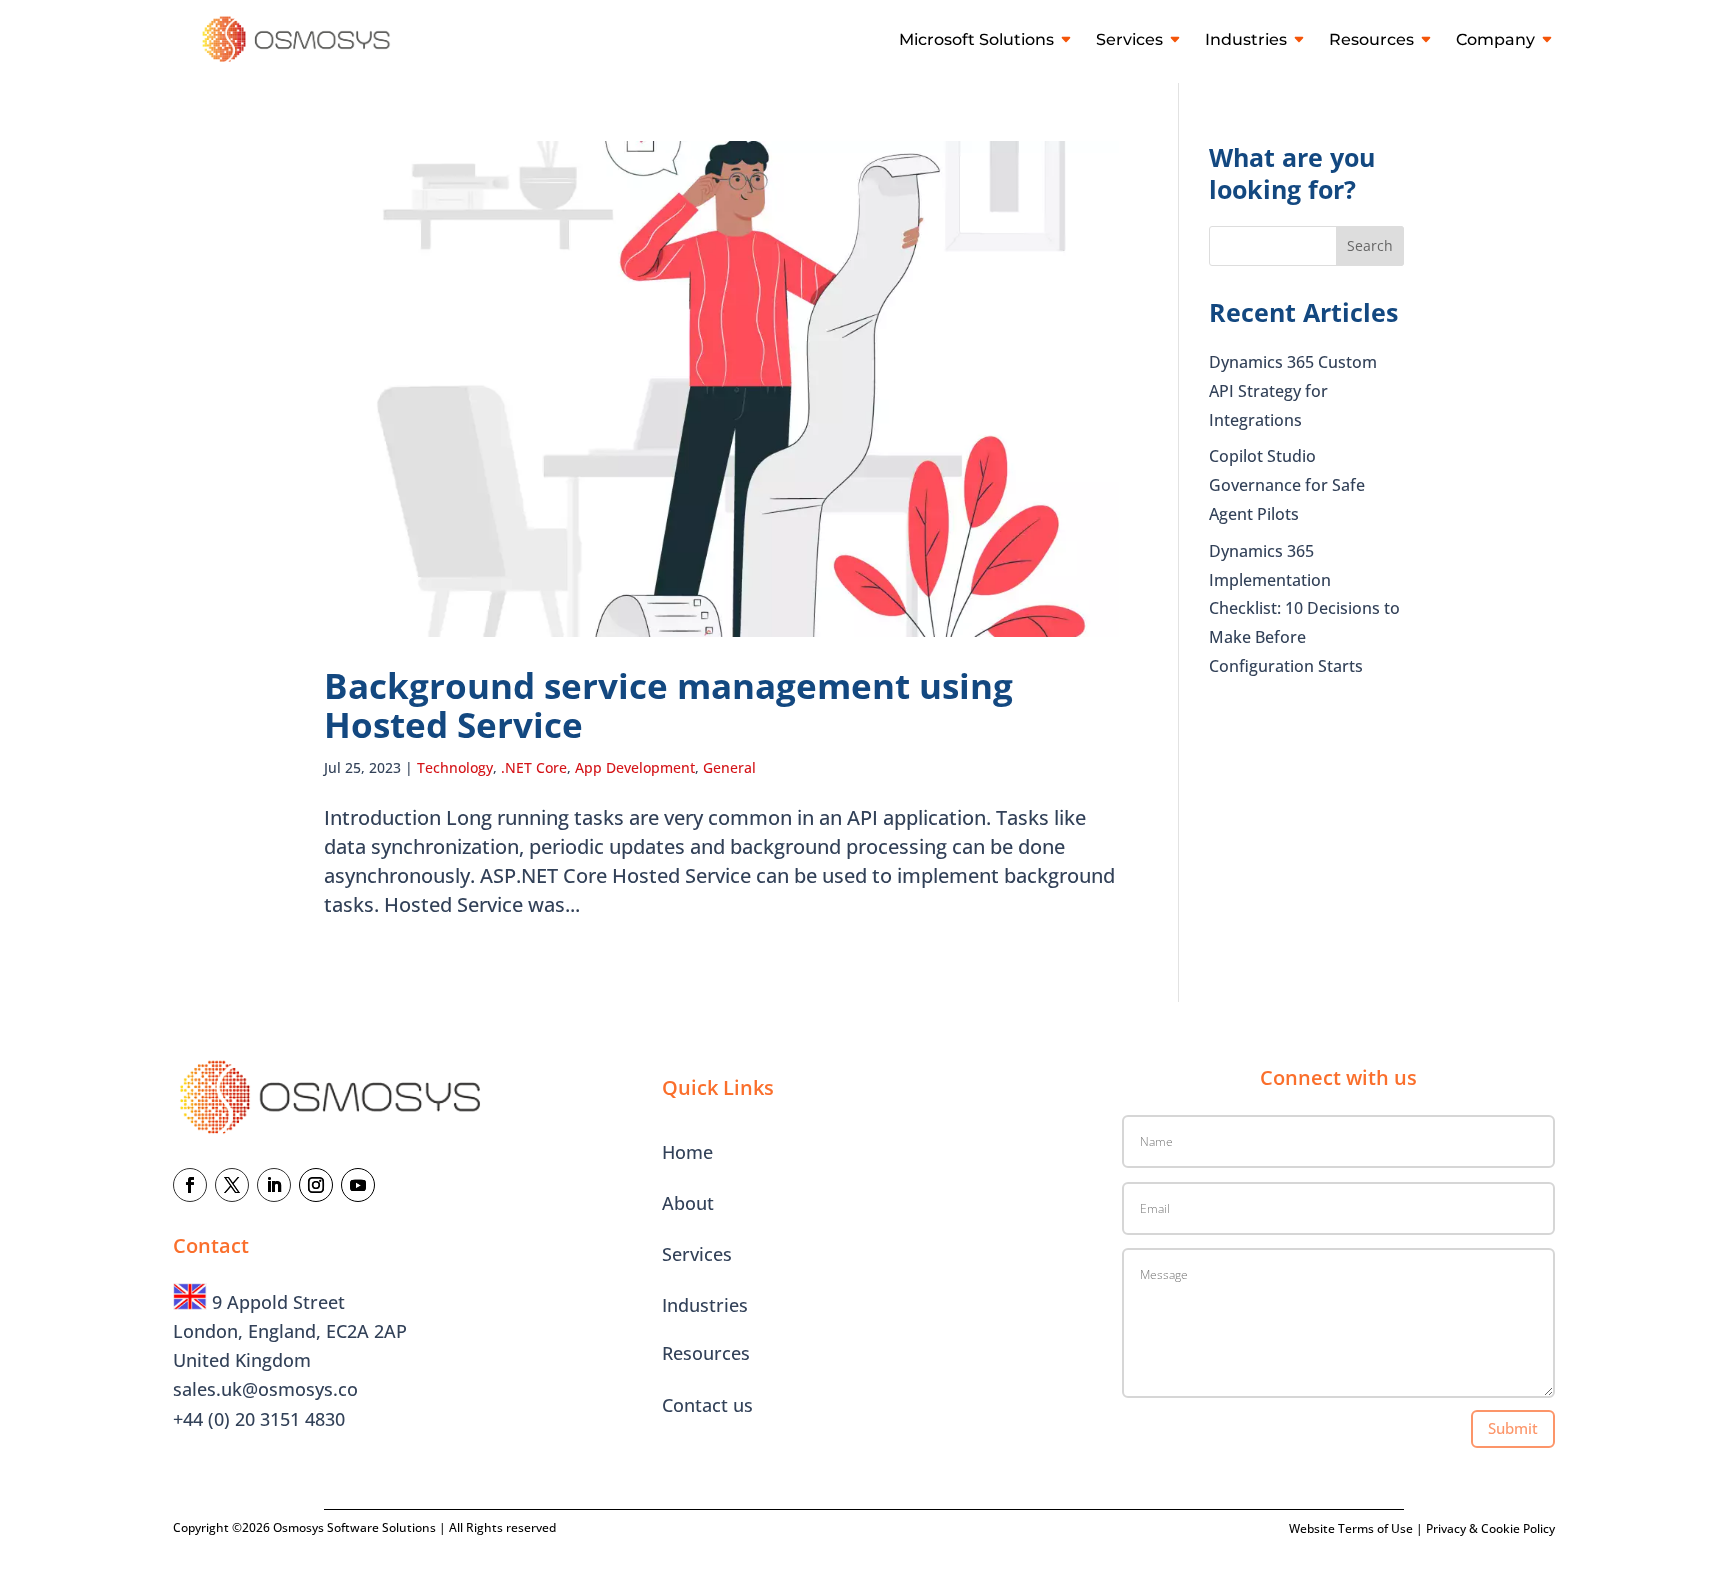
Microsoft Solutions (976, 39)
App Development (635, 767)
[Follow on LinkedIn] (274, 1185)
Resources (1371, 39)
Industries (1246, 39)
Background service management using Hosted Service (668, 705)
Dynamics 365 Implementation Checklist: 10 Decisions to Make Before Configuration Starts (1304, 608)
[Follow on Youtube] (358, 1185)
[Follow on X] (232, 1185)
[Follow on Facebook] (190, 1185)
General (729, 767)
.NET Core (534, 767)
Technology (455, 767)
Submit (1513, 1428)
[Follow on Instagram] (316, 1185)
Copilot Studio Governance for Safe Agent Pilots (1287, 485)
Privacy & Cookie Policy (1490, 1528)
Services (1129, 39)
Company (1495, 39)
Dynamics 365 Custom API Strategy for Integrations (1293, 391)
